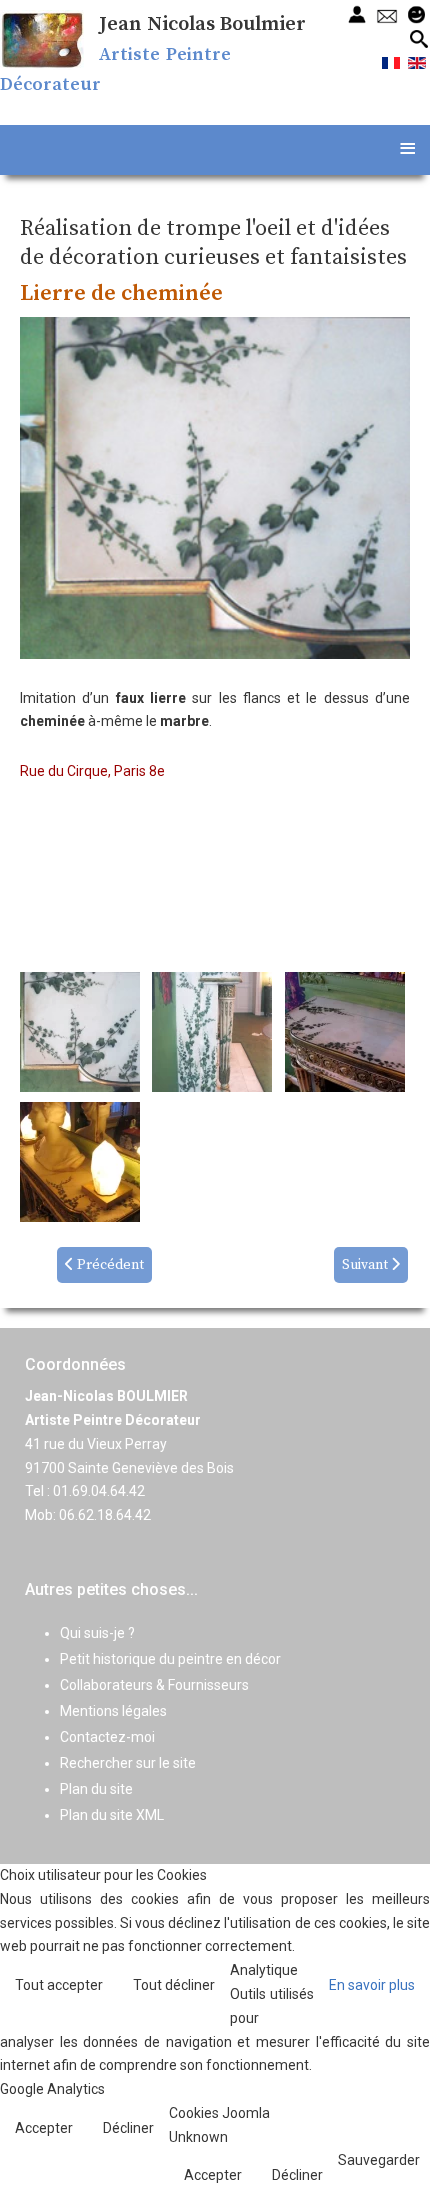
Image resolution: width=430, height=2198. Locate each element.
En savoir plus (372, 1985)
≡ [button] (407, 147)
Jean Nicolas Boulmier (202, 24)
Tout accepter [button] (59, 1985)
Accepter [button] (44, 2128)
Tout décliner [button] (174, 1985)
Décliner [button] (128, 2128)
